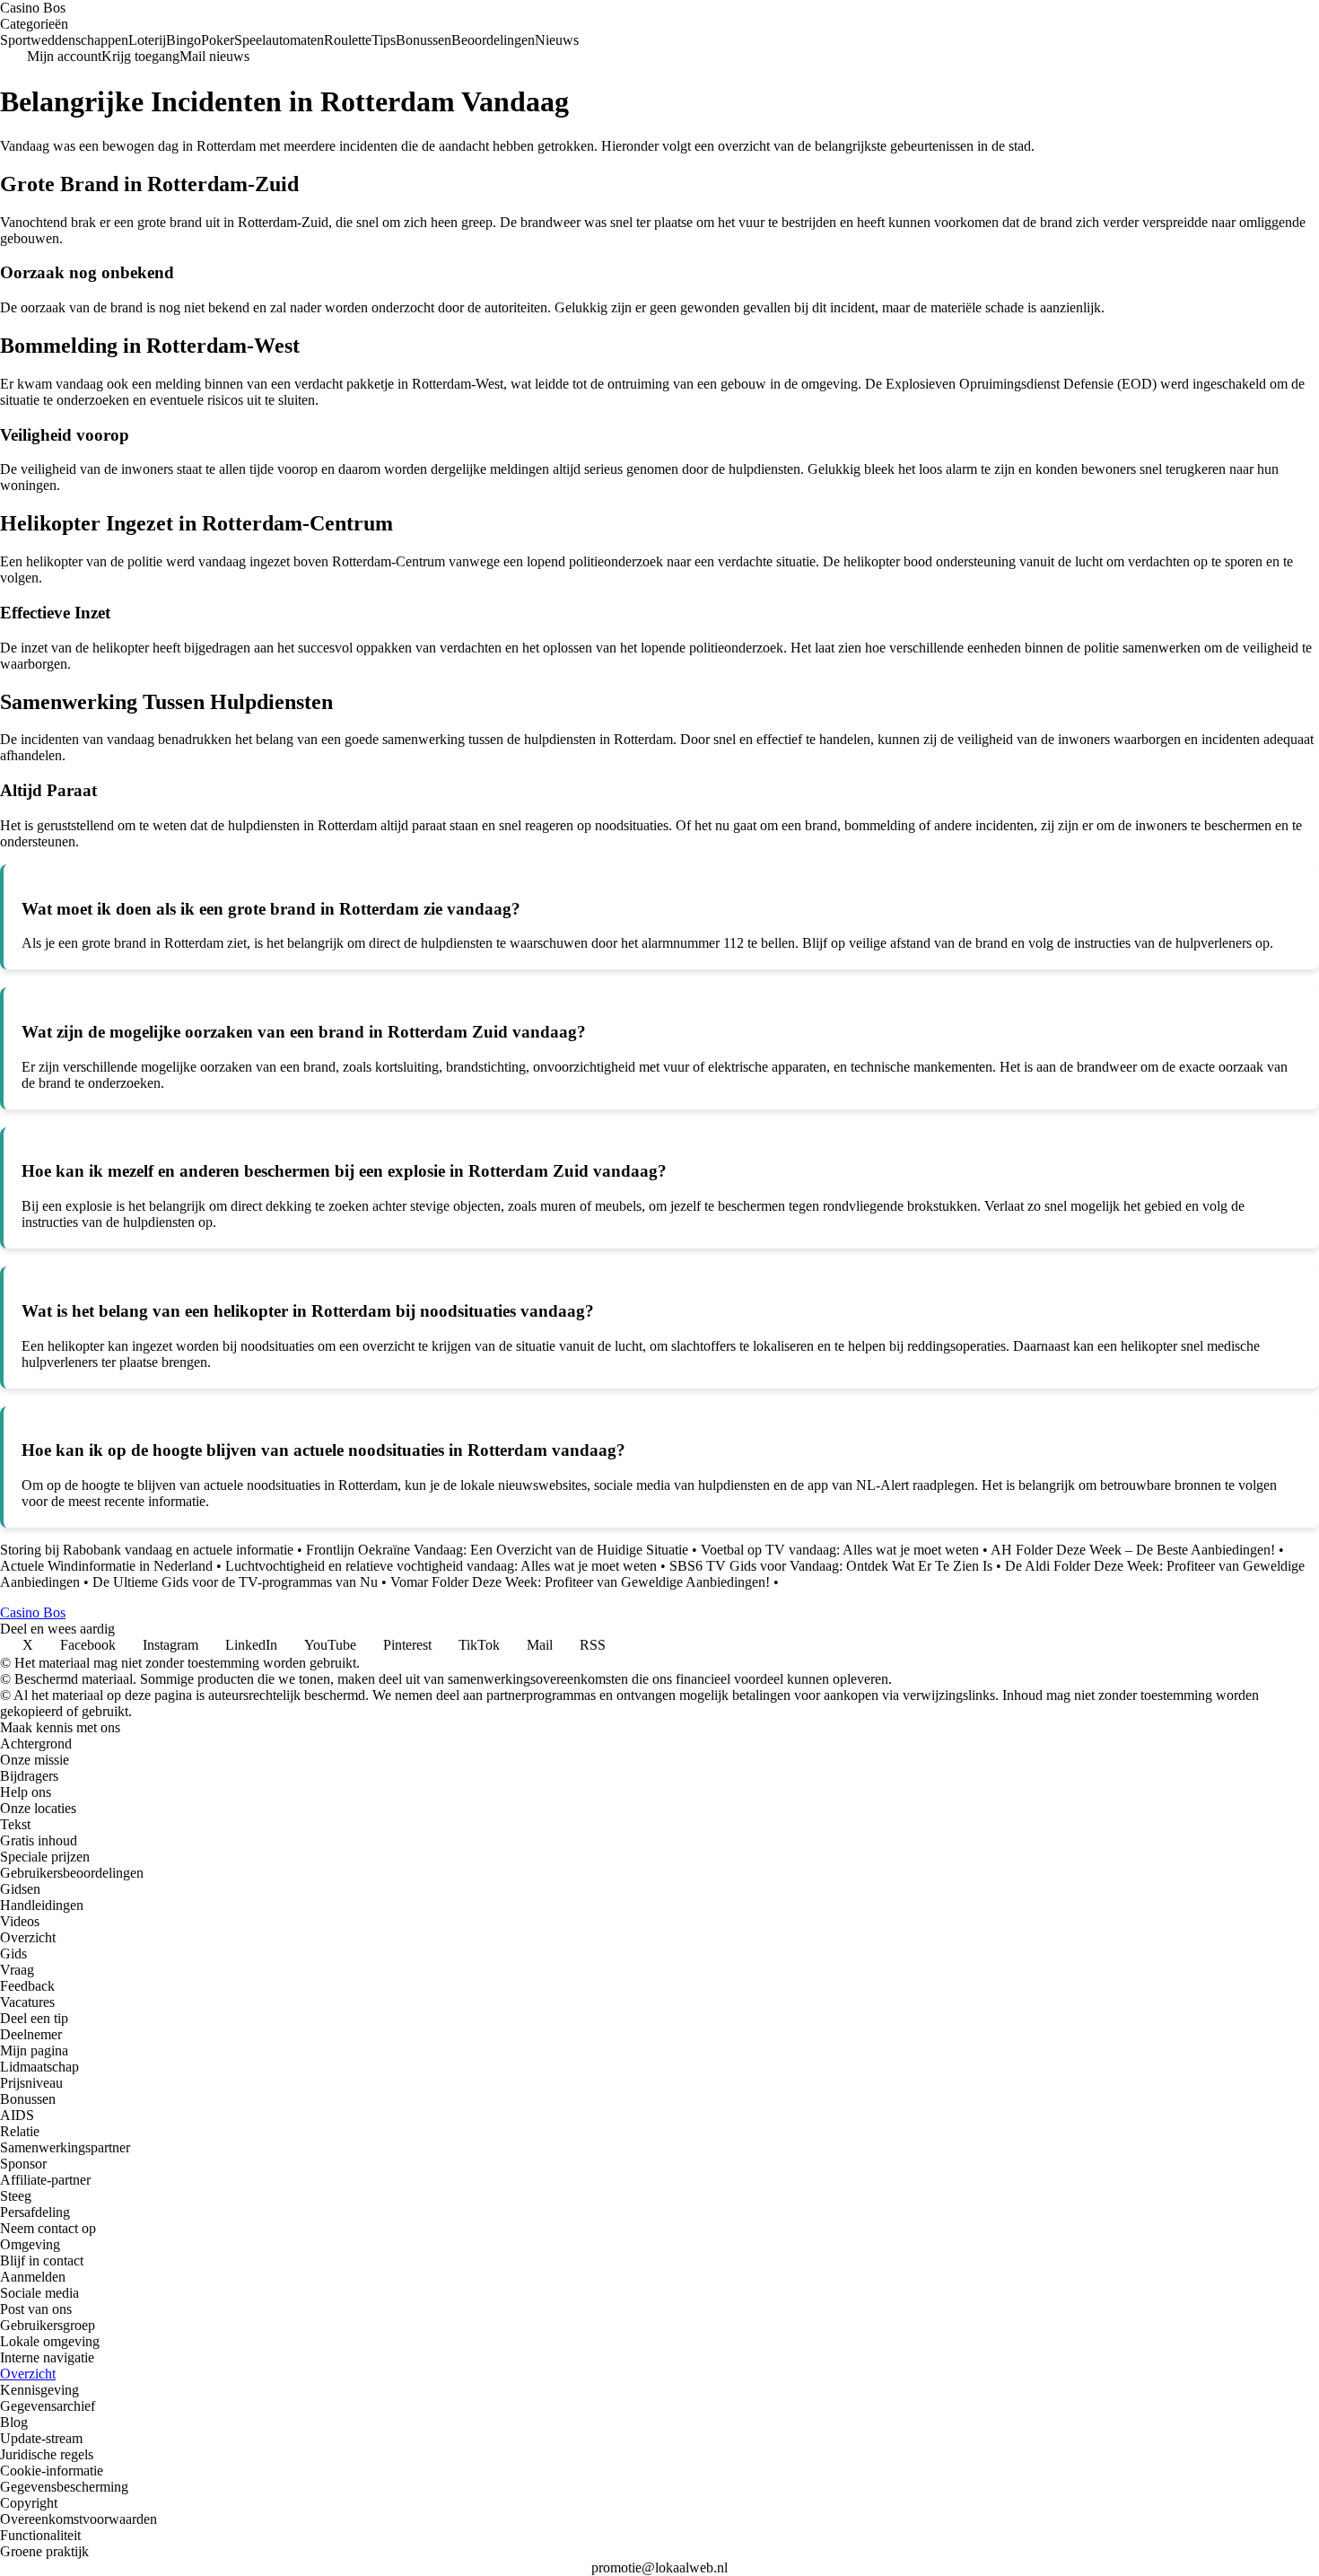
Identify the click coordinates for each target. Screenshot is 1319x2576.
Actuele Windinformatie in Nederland (106, 1566)
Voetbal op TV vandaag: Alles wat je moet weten (840, 1550)
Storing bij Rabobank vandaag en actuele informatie (147, 1550)
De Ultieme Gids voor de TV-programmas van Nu (235, 1582)
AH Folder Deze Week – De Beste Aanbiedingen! (1133, 1550)
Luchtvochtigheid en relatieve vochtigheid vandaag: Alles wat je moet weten (441, 1566)
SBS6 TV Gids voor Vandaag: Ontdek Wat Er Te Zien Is (831, 1566)
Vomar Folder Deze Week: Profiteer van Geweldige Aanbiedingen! (580, 1582)
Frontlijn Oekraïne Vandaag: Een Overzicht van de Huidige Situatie (497, 1550)
